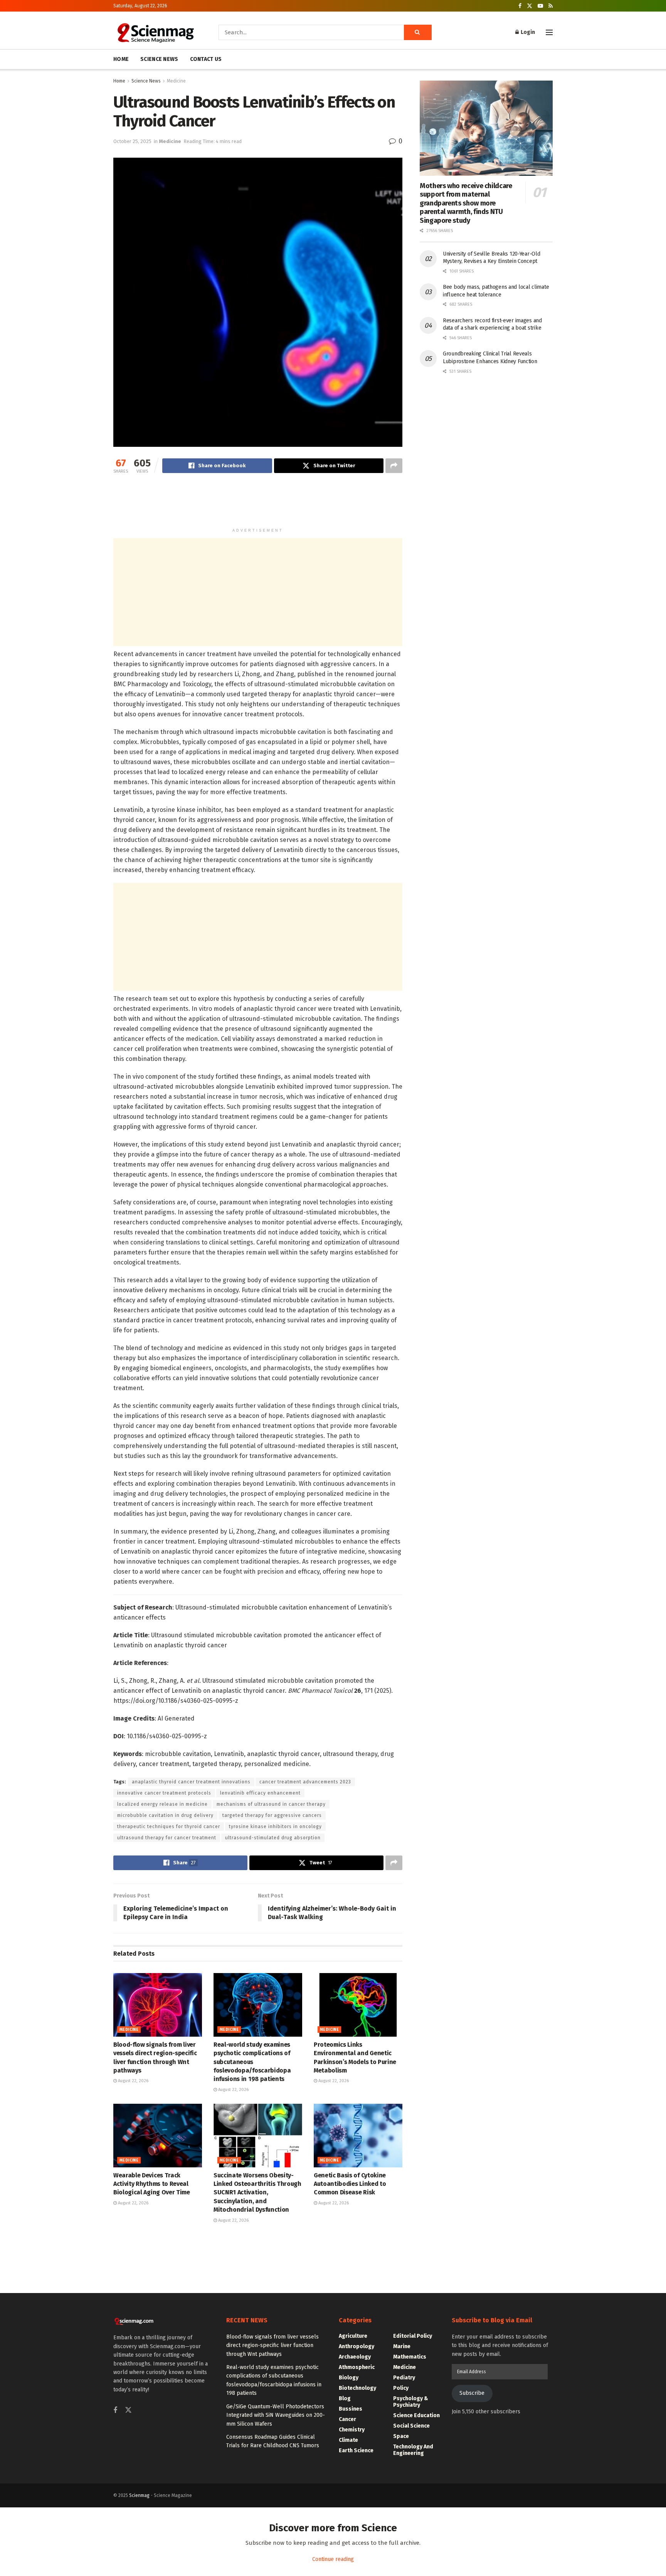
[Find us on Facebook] (520, 6)
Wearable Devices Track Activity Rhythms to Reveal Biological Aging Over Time (152, 2184)
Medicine (176, 81)
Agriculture (353, 2336)
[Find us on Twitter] (530, 6)
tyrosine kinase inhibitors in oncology (275, 1827)
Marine (402, 2346)
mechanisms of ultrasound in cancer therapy (271, 1804)
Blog (345, 2398)
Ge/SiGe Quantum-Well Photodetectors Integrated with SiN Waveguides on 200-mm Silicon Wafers (276, 2415)
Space (401, 2436)
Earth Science (356, 2451)
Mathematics (410, 2357)
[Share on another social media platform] (394, 466)
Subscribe (472, 2393)
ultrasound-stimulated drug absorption (273, 1838)
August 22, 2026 (133, 2081)
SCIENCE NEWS (159, 59)
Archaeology (355, 2357)
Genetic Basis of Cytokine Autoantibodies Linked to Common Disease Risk (350, 2184)
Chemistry (352, 2430)
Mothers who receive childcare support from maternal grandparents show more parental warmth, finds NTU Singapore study (466, 203)
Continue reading (333, 2559)
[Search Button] (418, 32)
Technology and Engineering (413, 2450)
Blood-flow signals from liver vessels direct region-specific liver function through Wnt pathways (272, 2345)
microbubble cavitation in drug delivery (165, 1815)
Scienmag (139, 2495)
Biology (349, 2378)
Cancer (347, 2419)
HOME (121, 59)
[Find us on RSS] (551, 6)
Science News (146, 81)
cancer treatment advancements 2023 (305, 1782)
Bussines (351, 2409)
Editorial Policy (413, 2336)
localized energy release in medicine (162, 1804)
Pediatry (404, 2378)
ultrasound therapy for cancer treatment (167, 1838)
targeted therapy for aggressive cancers (272, 1815)
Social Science (411, 2426)
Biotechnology (357, 2388)
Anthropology (357, 2346)
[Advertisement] (258, 504)
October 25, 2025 (132, 141)
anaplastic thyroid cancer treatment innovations (191, 1782)
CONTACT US (206, 59)
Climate (348, 2440)
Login (527, 32)
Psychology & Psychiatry (411, 2402)
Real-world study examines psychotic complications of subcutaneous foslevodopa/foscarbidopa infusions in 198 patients (252, 2062)
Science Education (416, 2415)
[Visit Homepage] (155, 32)
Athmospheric (357, 2367)
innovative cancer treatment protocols (164, 1793)
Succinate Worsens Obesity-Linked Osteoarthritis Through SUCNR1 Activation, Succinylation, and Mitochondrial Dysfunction (257, 2193)
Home (119, 81)
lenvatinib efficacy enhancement (260, 1793)
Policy (401, 2388)
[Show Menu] (549, 32)
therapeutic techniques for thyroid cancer (169, 1827)
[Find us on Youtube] (540, 6)
